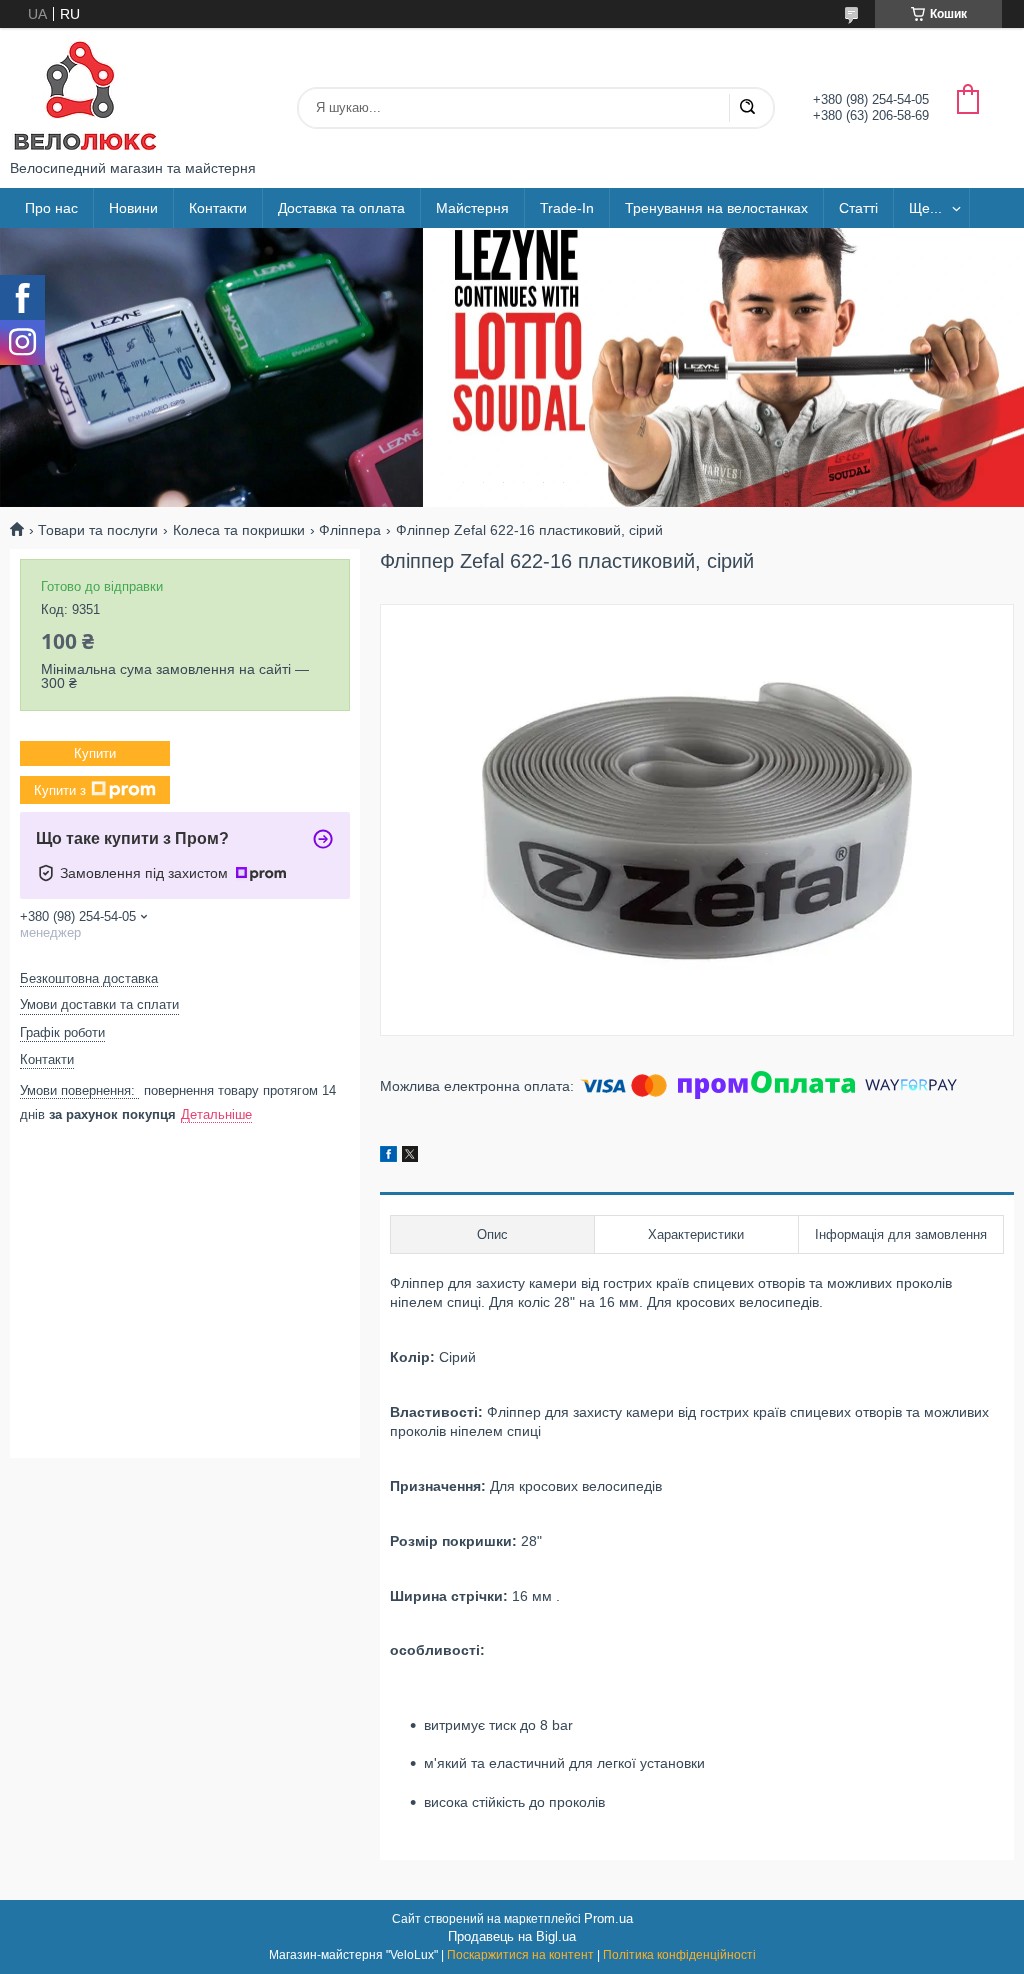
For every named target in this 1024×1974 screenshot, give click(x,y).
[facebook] (388, 1157)
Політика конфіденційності (679, 1955)
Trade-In (567, 208)
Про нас (51, 208)
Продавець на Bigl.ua (512, 1936)
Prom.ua (608, 1918)
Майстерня (472, 208)
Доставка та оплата (341, 208)
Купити (95, 753)
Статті (858, 208)
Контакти (218, 208)
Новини (133, 208)
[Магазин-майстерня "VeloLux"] (85, 94)
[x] (410, 1157)
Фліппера (350, 530)
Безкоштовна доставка (89, 978)
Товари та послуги (98, 530)
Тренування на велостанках (716, 208)
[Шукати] (747, 108)
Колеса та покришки (239, 530)
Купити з (60, 790)
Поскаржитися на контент (520, 1955)
